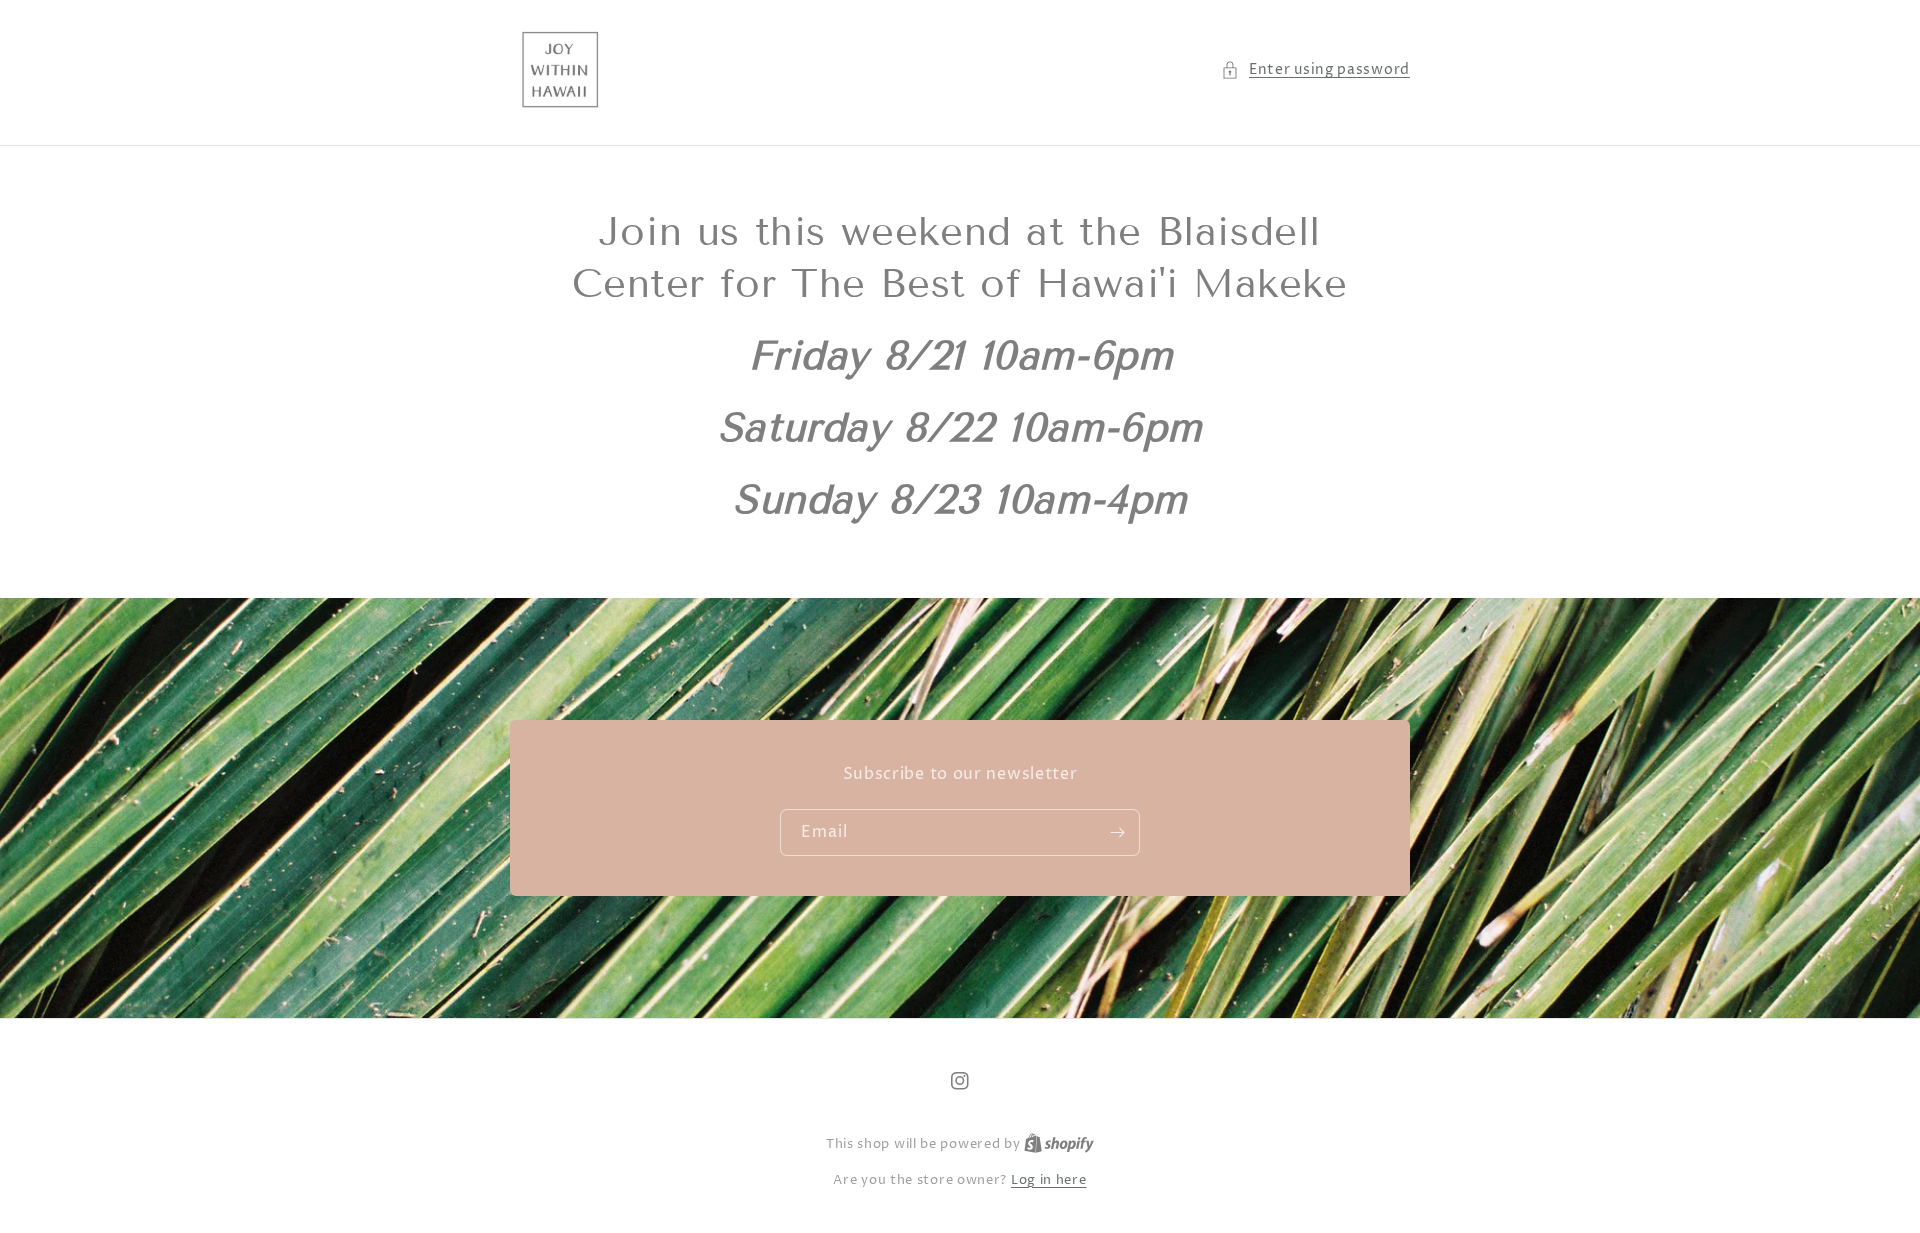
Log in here (1049, 1180)
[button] (1315, 69)
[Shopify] (1059, 1144)
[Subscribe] (1117, 832)
